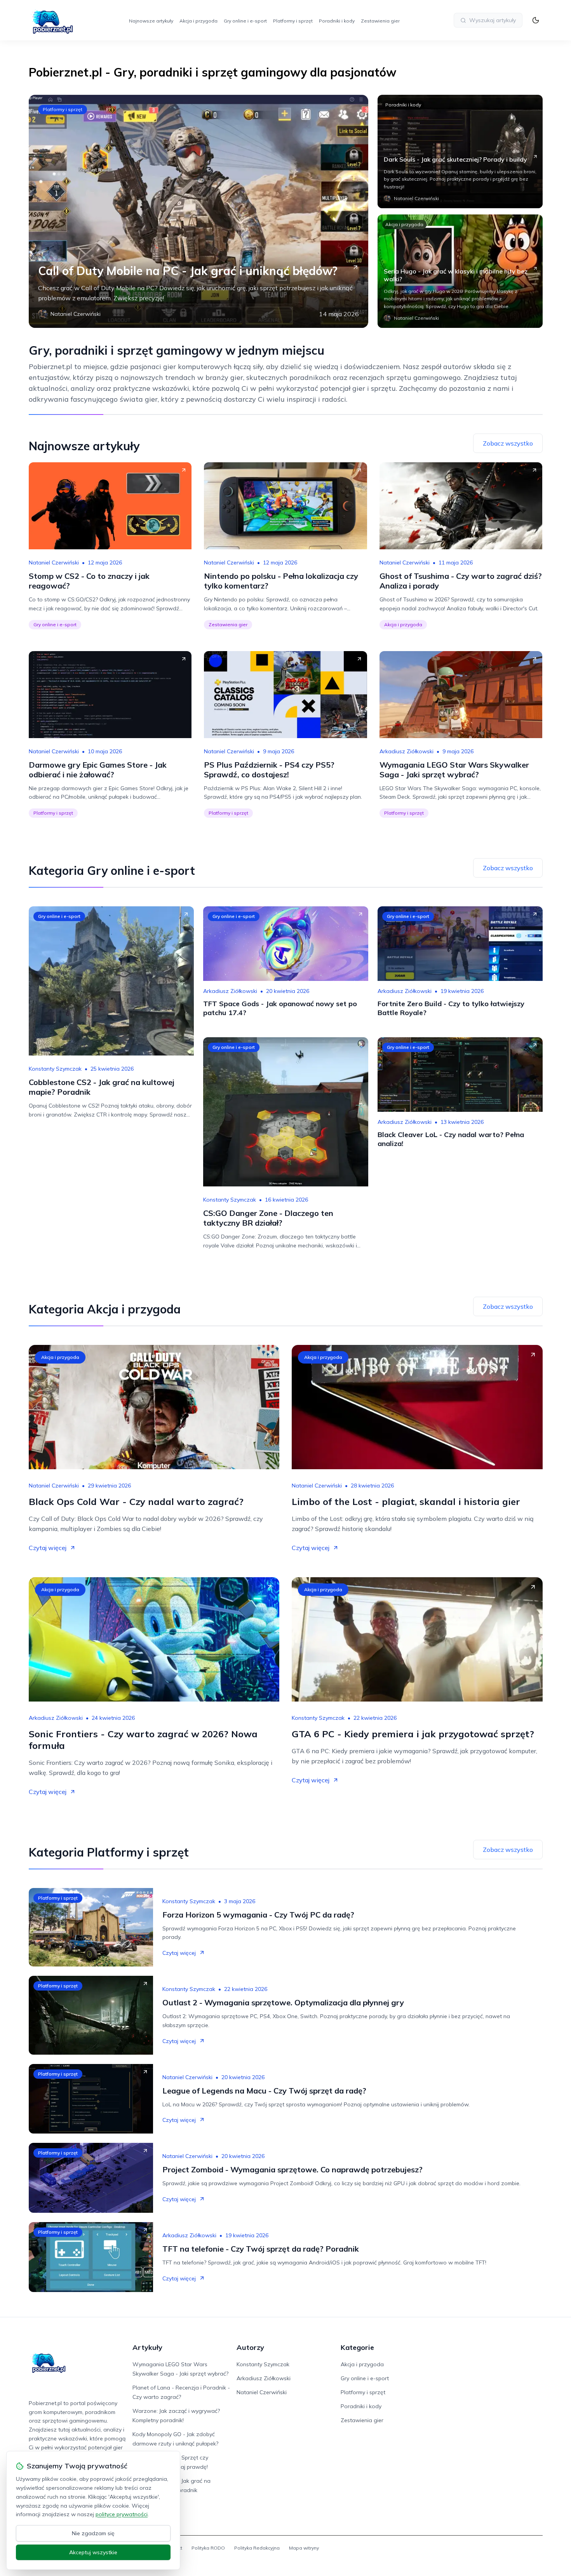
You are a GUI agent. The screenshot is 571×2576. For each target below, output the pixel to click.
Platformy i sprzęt (293, 21)
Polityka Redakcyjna (257, 2548)
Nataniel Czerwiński (54, 563)
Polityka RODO (208, 2548)
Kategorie (357, 2347)
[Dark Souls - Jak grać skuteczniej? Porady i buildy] (460, 152)
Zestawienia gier (380, 21)
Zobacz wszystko (508, 443)
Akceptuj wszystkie (93, 2552)
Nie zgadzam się (93, 2533)
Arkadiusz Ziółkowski (406, 751)
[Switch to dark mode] (536, 20)
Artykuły (147, 2347)
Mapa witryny (304, 2548)
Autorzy (250, 2347)
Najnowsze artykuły (151, 21)
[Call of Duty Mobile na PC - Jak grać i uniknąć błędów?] (198, 211)
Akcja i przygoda (198, 21)
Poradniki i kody (337, 21)
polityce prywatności (122, 2514)
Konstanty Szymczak (55, 1069)
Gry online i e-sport (245, 21)
